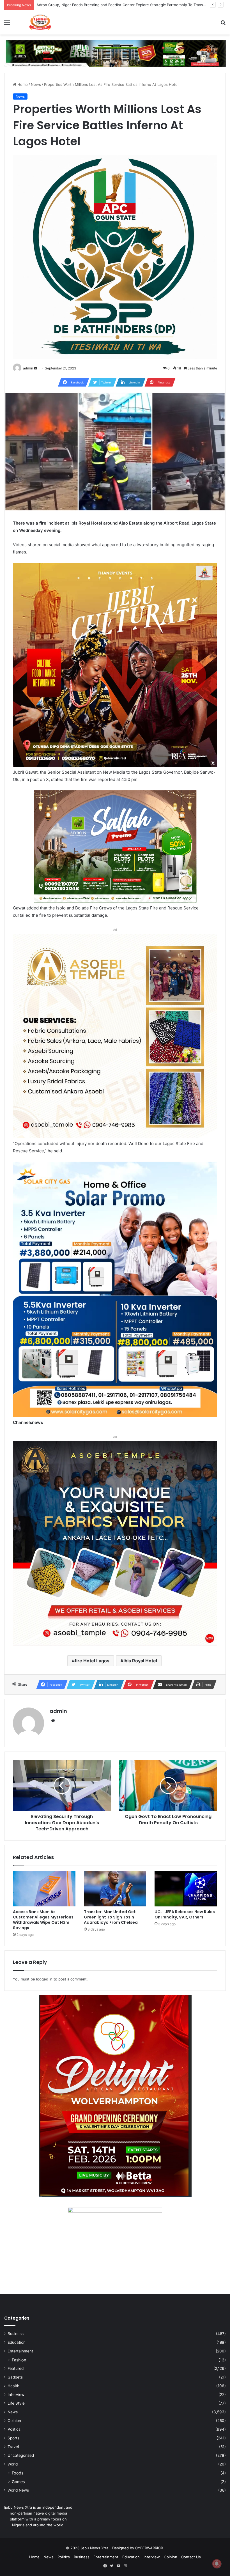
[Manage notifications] (217, 2564)
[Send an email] (36, 368)
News (36, 84)
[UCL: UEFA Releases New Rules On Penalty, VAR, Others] (186, 1889)
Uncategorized (21, 2455)
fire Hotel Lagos (92, 1661)
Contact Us (191, 2557)
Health (13, 2386)
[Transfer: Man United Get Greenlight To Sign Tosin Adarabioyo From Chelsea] (115, 1889)
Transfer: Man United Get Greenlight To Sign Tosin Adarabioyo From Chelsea (111, 1917)
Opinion (14, 2421)
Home (22, 84)
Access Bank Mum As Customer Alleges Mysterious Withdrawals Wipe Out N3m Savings (114, 5)
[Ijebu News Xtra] (40, 22)
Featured (16, 2368)
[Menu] (7, 25)
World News (18, 2490)
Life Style (16, 2403)
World (13, 2464)
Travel (13, 2447)
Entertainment (20, 2351)
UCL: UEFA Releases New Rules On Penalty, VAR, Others (185, 1914)
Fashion (19, 2360)
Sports (13, 2438)
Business (16, 2334)
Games (18, 2482)
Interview (16, 2395)
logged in (44, 1979)
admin (28, 368)
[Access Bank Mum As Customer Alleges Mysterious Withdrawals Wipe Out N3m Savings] (44, 1889)
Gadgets (15, 2377)
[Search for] (223, 25)
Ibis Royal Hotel (140, 1661)
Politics (14, 2429)
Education (17, 2342)
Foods (18, 2473)
